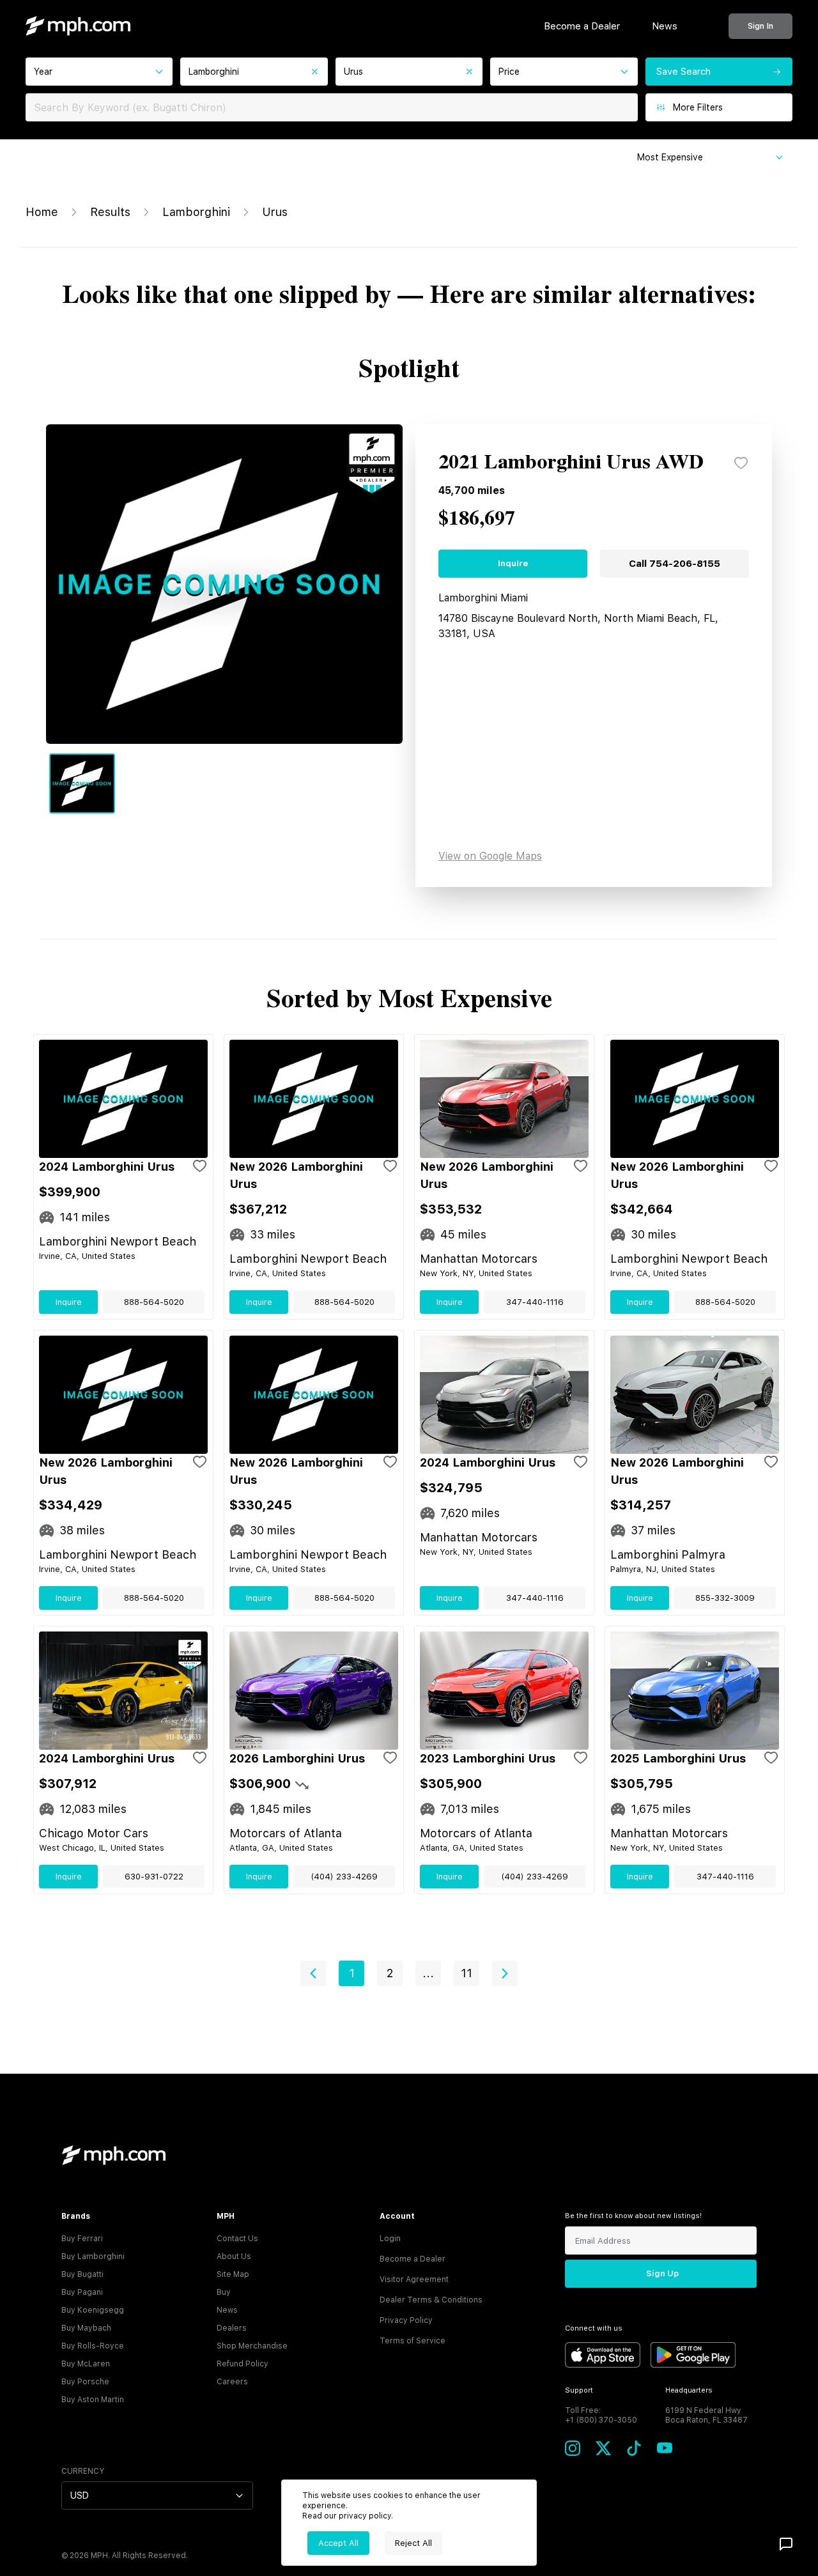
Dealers (232, 2328)
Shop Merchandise (252, 2346)
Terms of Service (413, 2341)
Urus (275, 212)
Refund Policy (243, 2364)
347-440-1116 (535, 1302)
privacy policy (365, 2516)
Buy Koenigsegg (93, 2310)
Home (42, 212)
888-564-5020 (154, 1302)
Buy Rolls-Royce (93, 2346)
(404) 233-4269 (344, 1877)
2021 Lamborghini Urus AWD (571, 463)
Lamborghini (196, 212)
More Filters (698, 107)
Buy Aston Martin (93, 2400)
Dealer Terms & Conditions (431, 2300)
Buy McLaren (86, 2364)
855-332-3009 (725, 1598)
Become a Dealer (582, 26)
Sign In (760, 26)
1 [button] (352, 1973)
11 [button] (467, 1973)
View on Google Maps (490, 856)
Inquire (513, 563)
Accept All (338, 2543)
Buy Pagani (82, 2292)
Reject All (413, 2543)
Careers (232, 2382)
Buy (224, 2292)
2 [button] (390, 1973)
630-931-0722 (154, 1877)
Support (579, 2390)
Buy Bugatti (82, 2274)
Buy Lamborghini (93, 2256)
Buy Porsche (85, 2382)
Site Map (233, 2274)
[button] (313, 1973)
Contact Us (237, 2239)
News (665, 26)
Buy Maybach (86, 2328)
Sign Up (662, 2273)
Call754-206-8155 (675, 564)
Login (390, 2239)
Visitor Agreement (414, 2279)
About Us (234, 2256)
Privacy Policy (406, 2320)
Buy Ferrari (82, 2239)
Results (110, 212)
